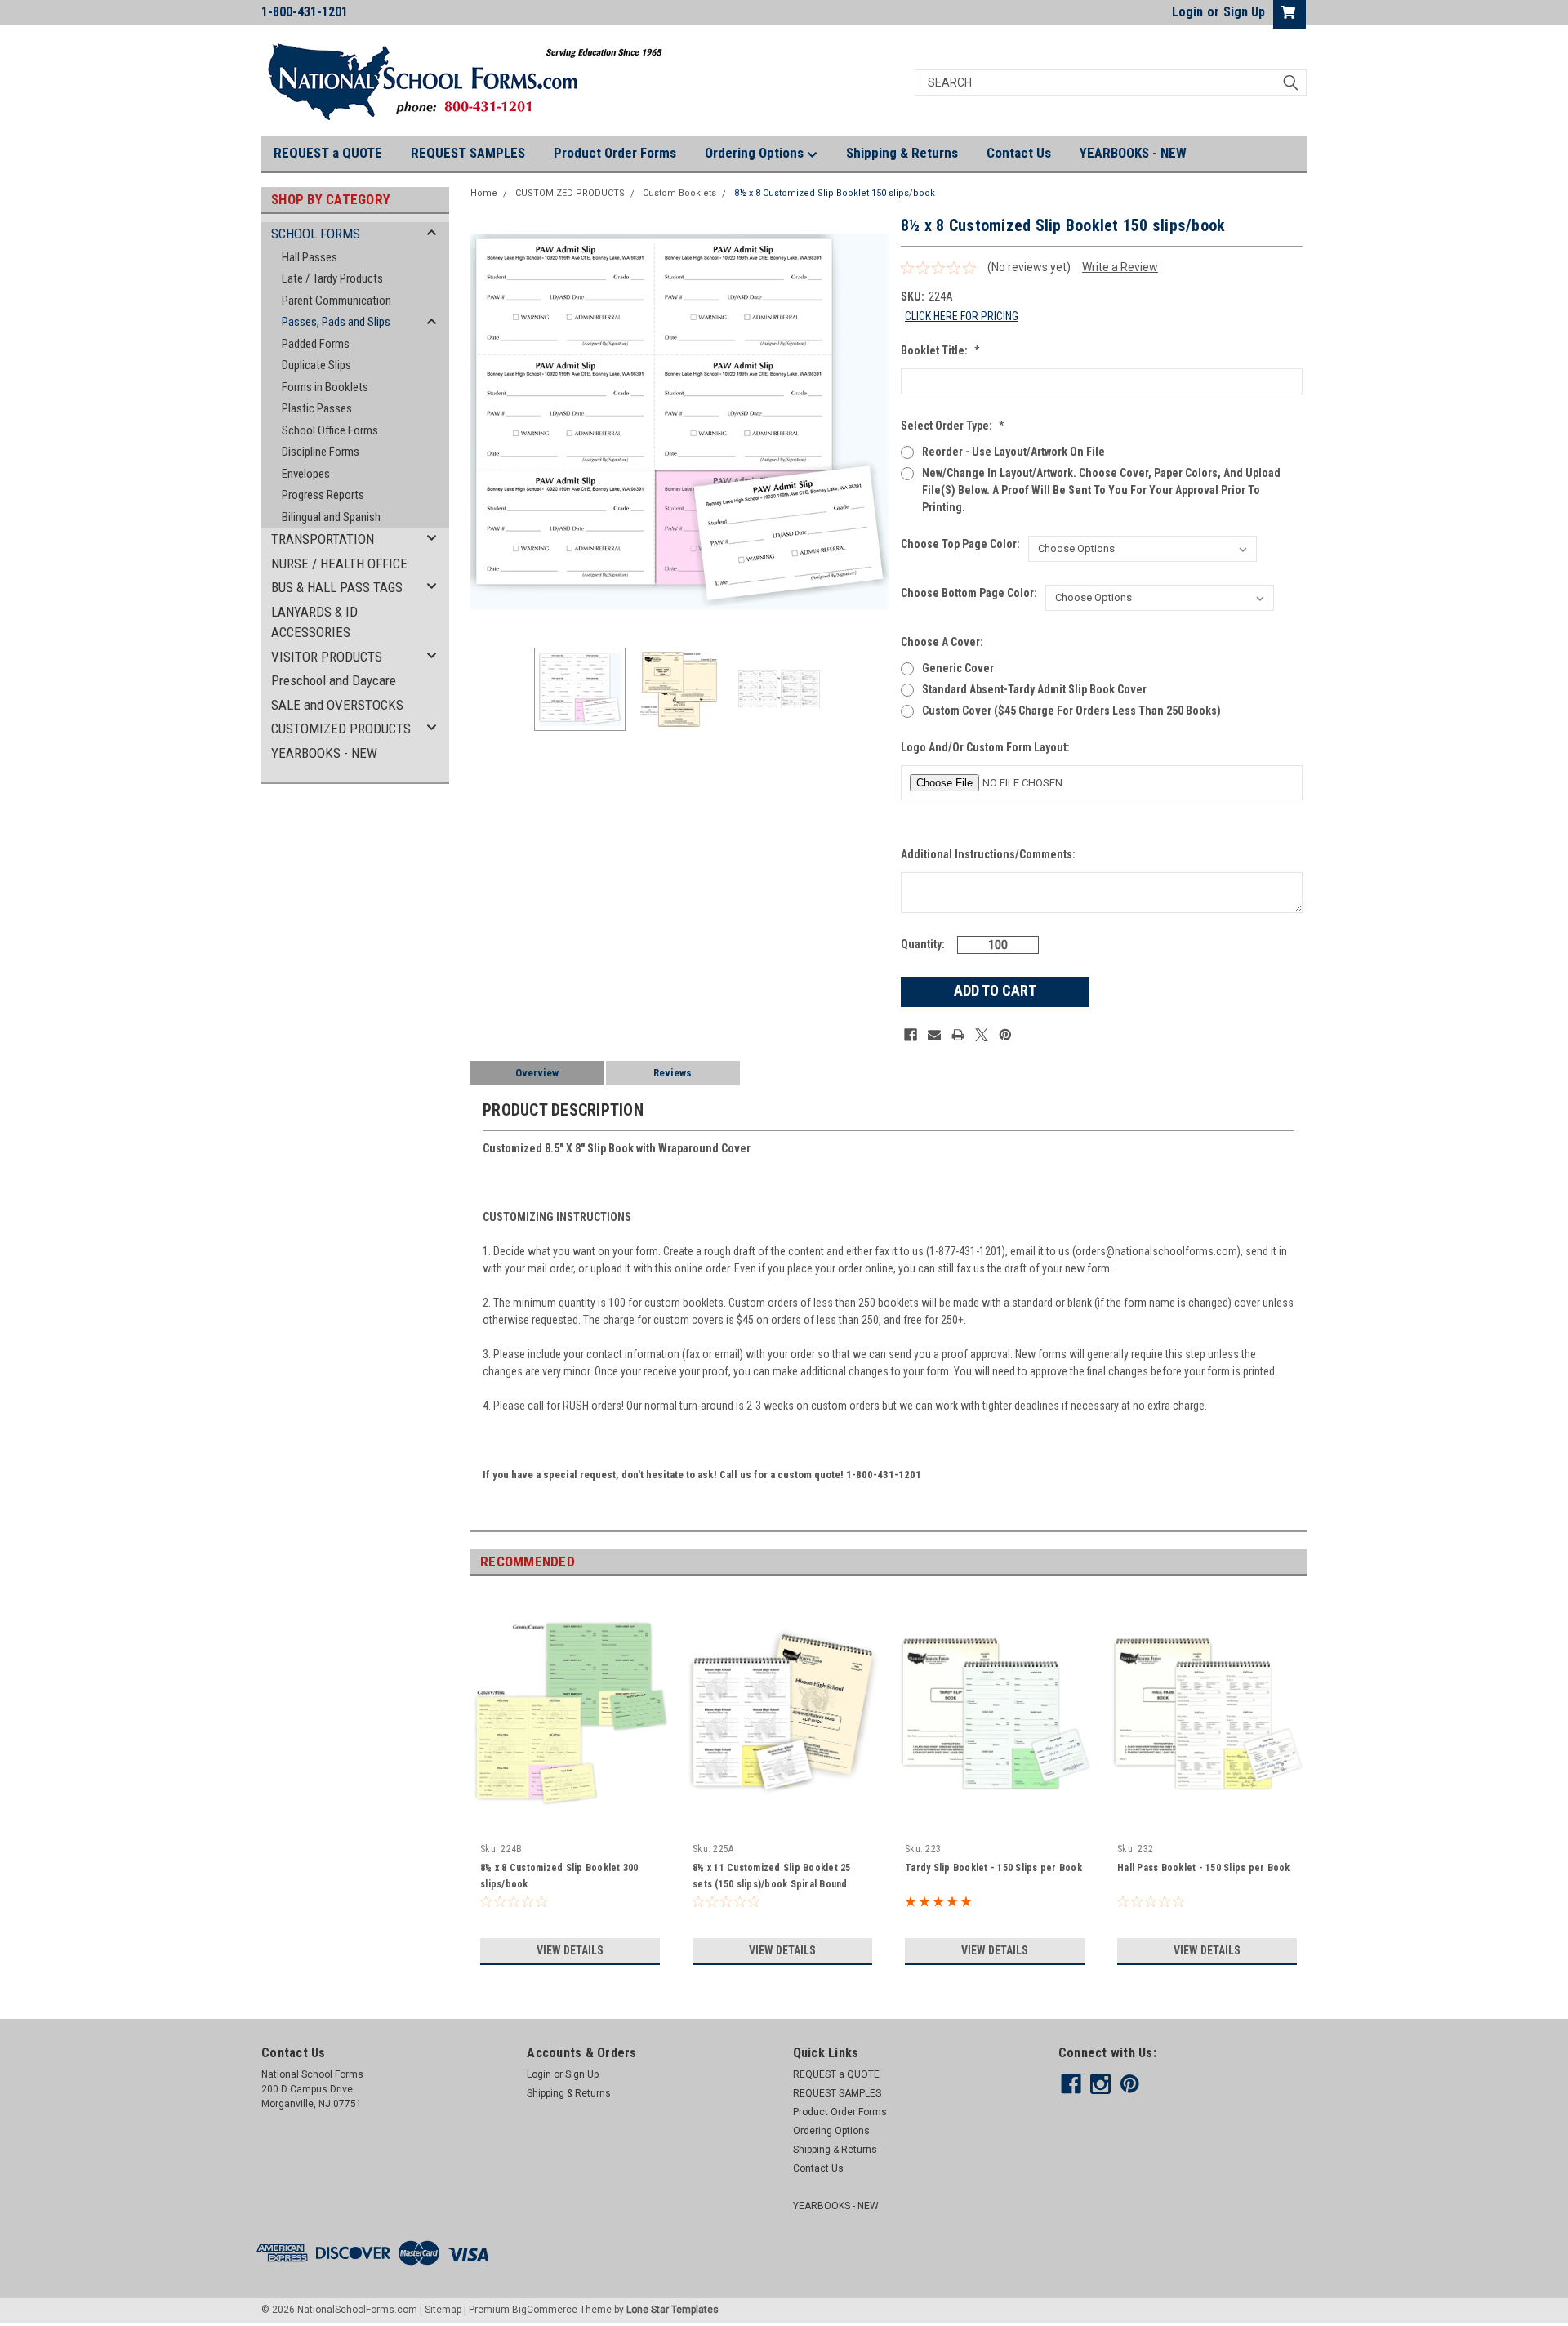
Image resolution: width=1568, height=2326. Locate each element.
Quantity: (923, 944)
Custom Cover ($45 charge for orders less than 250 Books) (1071, 711)
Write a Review (1120, 267)
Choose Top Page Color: (960, 544)
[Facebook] (911, 1035)
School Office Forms (330, 430)
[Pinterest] (1005, 1035)
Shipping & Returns (902, 153)
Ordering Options (756, 153)
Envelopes (306, 474)
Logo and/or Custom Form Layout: (985, 747)
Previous (487, 422)
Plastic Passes (317, 408)
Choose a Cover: (942, 642)
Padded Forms (316, 344)
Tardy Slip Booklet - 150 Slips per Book (993, 1868)
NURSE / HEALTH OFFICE (339, 564)
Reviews (673, 1073)
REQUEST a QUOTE (328, 153)
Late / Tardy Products (332, 278)
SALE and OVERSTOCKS (337, 705)
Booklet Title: (940, 350)
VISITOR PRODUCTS (327, 657)
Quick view (570, 1825)
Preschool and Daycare (334, 680)
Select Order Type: (953, 426)
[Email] (934, 1035)
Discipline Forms (321, 452)
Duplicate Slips (316, 365)
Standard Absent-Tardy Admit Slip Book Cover (1034, 689)
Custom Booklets (679, 193)
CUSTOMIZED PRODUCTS (341, 729)
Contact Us (1019, 153)
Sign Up (1244, 12)
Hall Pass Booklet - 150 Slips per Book (1204, 1868)
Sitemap (443, 2310)
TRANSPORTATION (323, 539)
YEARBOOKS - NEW (1133, 153)
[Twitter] (982, 1035)
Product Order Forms (615, 153)
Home (484, 193)
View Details (570, 1950)
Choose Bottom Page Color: (969, 593)
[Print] (958, 1035)
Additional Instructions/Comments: (988, 854)
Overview (537, 1073)
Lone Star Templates (673, 2310)
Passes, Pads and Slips (336, 322)
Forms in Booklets (325, 387)
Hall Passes (310, 257)
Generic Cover (958, 668)
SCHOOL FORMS (316, 234)
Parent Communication (336, 301)
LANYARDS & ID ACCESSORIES (314, 622)
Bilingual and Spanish (331, 517)
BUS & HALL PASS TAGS (337, 587)
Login (1187, 12)
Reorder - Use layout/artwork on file (1013, 452)
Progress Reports (323, 495)
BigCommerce (545, 2310)
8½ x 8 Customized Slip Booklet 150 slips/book (835, 193)
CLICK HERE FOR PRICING (962, 316)
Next (872, 422)
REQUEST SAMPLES (468, 153)
